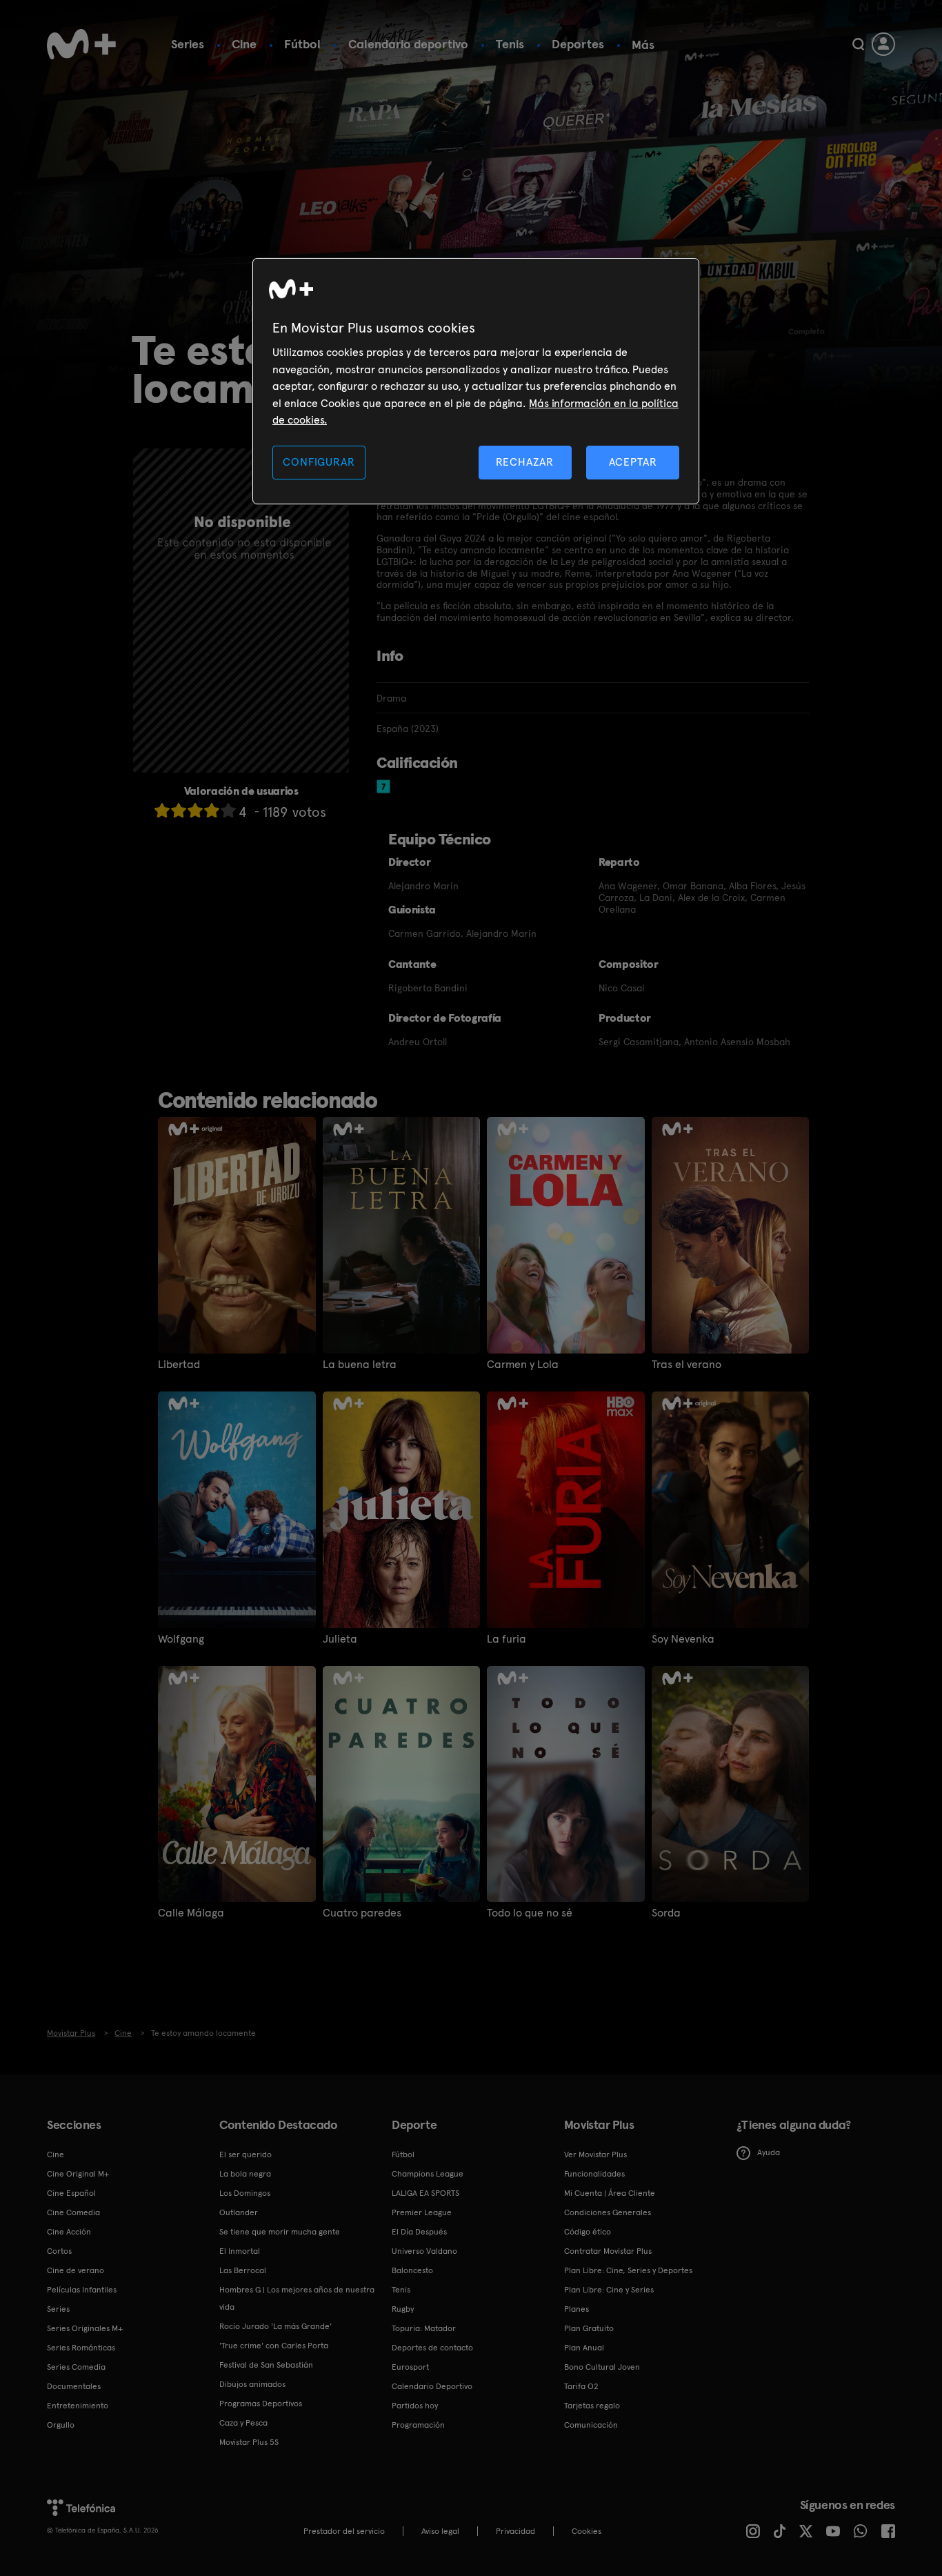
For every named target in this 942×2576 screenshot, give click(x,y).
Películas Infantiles (82, 2290)
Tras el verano (687, 1365)
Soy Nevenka (683, 1639)
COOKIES (587, 2531)
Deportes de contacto (432, 2348)
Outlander (239, 2212)
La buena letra (360, 1365)
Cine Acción (69, 2232)
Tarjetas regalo (592, 2406)
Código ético (588, 2232)
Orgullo (61, 2425)
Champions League (428, 2174)
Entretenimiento (78, 2406)
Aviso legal (440, 2531)
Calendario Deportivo (432, 2386)
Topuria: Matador (424, 2328)
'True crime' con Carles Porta (274, 2346)
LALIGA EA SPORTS (425, 2193)
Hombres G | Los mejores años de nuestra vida (297, 2298)
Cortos (59, 2251)
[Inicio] (81, 44)
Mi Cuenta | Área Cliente (610, 2193)
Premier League (422, 2212)
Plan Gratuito (589, 2328)
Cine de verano (76, 2270)
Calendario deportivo (408, 44)
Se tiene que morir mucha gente (280, 2232)
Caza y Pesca (243, 2423)
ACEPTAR (633, 462)
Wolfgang (181, 1639)
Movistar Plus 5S (249, 2442)
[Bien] (212, 810)
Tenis (510, 44)
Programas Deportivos (261, 2404)
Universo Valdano (424, 2251)
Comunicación (591, 2425)
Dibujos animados (252, 2384)
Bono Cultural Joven (602, 2367)
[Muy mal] (162, 810)
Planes (577, 2309)
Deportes (578, 44)
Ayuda (769, 2152)
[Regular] (195, 810)
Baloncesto (412, 2270)
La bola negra (245, 2174)
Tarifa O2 (581, 2386)
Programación (418, 2425)
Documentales (74, 2386)
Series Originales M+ (85, 2328)
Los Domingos (245, 2193)
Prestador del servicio (344, 2531)
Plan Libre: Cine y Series (609, 2290)
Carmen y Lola (523, 1365)
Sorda (666, 1913)
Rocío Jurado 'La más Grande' (275, 2326)
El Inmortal (240, 2251)
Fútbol (302, 44)
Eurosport (410, 2367)
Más (643, 45)
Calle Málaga (191, 1913)
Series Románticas (81, 2348)
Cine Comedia (73, 2212)
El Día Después (419, 2232)
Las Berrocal (243, 2270)
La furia (507, 1639)
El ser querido (245, 2154)
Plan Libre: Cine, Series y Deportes (628, 2270)
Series (188, 44)
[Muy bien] (228, 810)
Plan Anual (584, 2348)
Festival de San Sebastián (266, 2365)
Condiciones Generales (608, 2212)
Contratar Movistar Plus (608, 2251)
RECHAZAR (525, 462)
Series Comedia (76, 2367)
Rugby (403, 2309)
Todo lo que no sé (530, 1913)
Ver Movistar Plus (595, 2154)
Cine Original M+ (78, 2174)
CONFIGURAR (319, 462)
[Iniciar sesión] (883, 44)
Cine (244, 44)
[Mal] (179, 810)
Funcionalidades (594, 2174)
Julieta (340, 1639)
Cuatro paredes (362, 1913)
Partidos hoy (415, 2406)
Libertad (179, 1365)
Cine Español (71, 2193)
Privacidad (515, 2531)
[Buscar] (858, 44)
